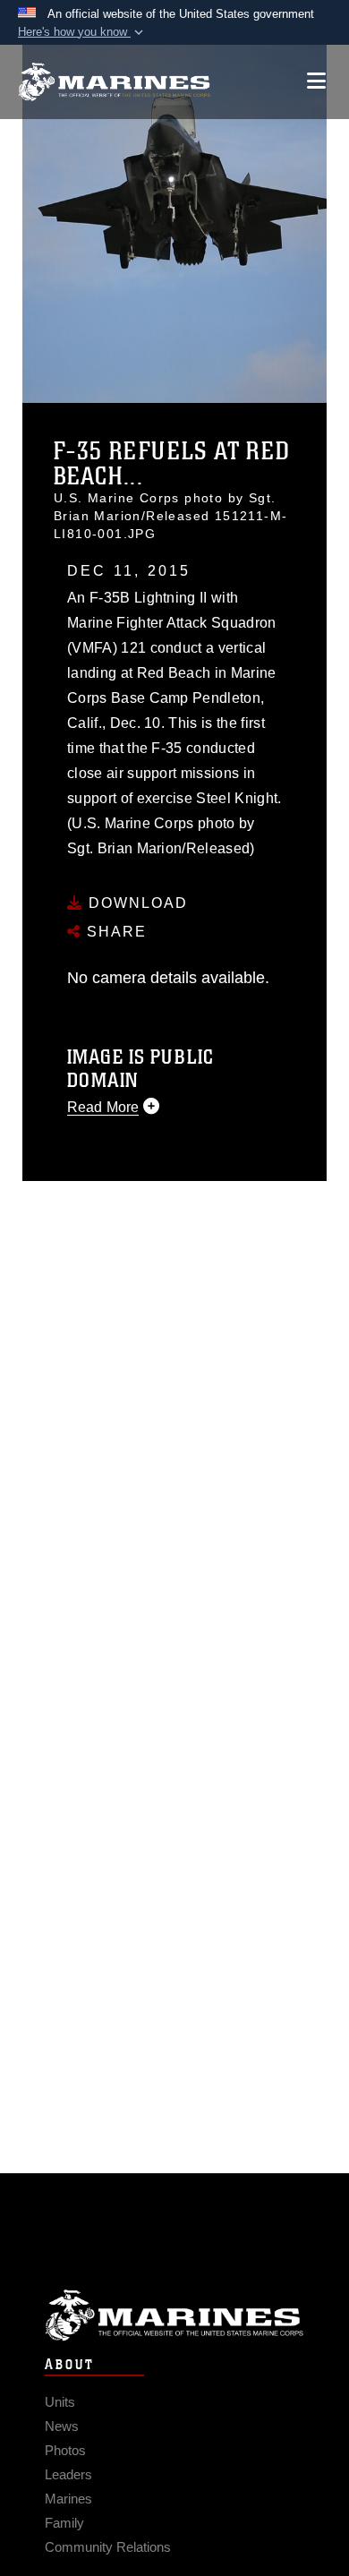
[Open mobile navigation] (316, 81)
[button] (82, 32)
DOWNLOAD (136, 903)
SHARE (114, 932)
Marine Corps (174, 2315)
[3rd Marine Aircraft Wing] (114, 82)
